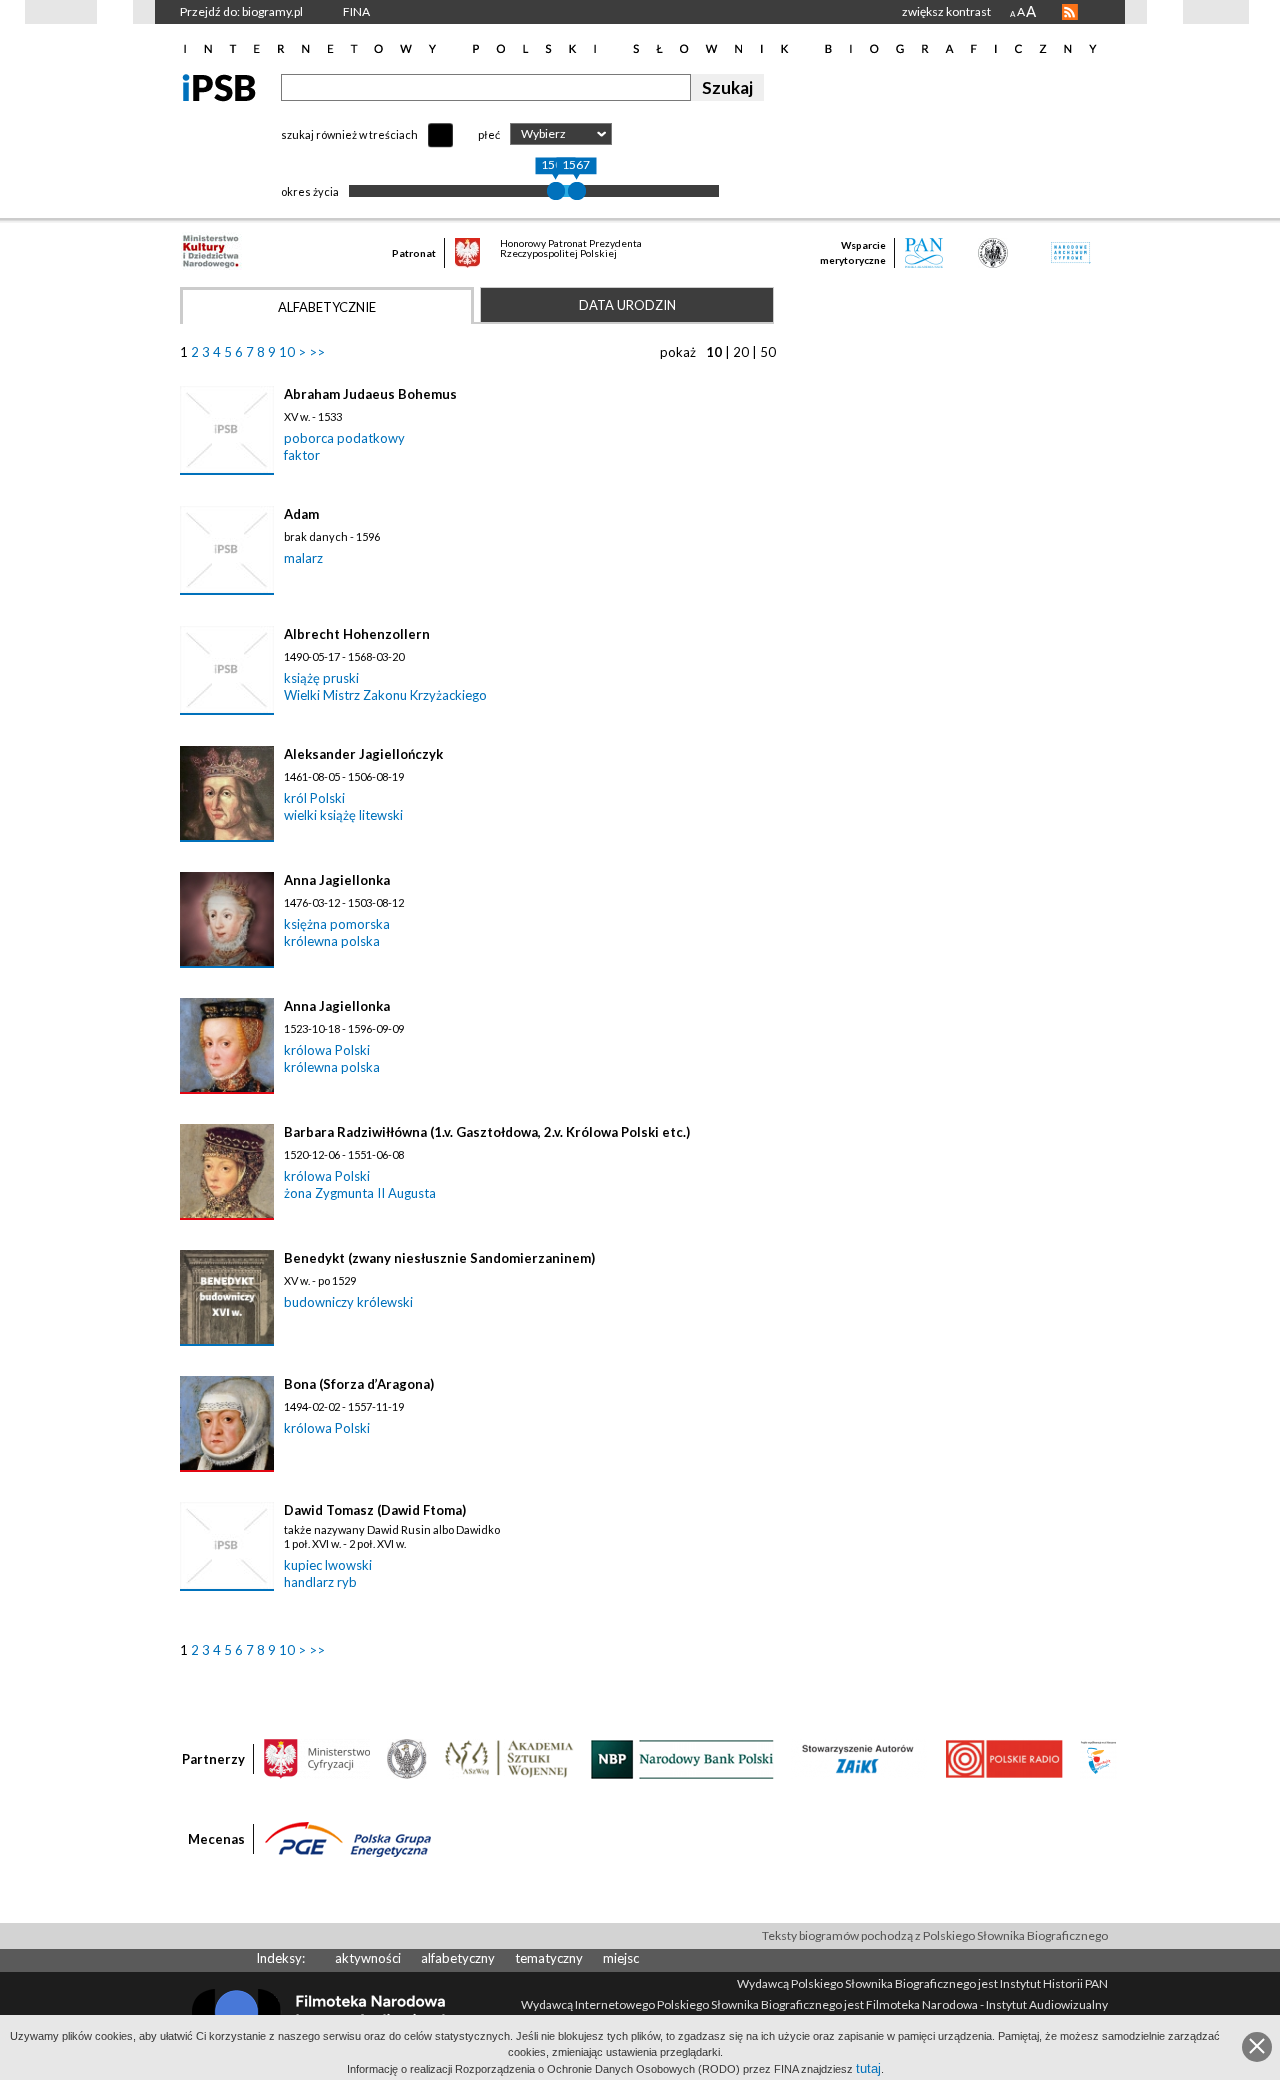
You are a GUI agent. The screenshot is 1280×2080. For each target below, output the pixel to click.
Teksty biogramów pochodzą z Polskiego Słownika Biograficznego (935, 1935)
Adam (301, 514)
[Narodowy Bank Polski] (682, 1758)
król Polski (314, 798)
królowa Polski (327, 1050)
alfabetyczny (458, 1958)
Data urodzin (627, 305)
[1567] (577, 191)
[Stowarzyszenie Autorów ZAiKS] (859, 1758)
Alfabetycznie (327, 307)
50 (768, 352)
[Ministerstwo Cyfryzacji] (317, 1758)
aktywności (368, 1958)
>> (317, 352)
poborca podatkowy (344, 438)
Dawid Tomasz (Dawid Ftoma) (375, 1510)
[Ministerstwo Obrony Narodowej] (407, 1758)
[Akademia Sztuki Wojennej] (509, 1758)
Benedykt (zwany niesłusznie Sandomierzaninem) (439, 1258)
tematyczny (549, 1958)
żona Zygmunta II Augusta (360, 1193)
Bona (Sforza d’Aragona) (359, 1384)
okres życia (310, 191)
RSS (1070, 12)
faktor (302, 455)
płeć (489, 134)
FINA (356, 11)
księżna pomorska (337, 924)
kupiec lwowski (328, 1565)
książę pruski (321, 678)
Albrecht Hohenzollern (357, 634)
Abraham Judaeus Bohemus (370, 394)
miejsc (621, 1958)
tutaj (868, 2068)
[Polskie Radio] (1003, 1758)
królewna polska (332, 941)
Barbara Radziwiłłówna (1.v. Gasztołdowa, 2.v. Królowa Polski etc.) (487, 1132)
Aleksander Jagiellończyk (363, 754)
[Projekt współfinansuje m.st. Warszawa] (1098, 1758)
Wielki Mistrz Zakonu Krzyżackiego (385, 695)
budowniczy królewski (348, 1302)
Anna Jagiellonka (337, 880)
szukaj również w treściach (349, 134)
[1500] (556, 191)
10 (287, 352)
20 (741, 352)
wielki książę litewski (343, 815)
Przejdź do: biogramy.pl (241, 11)
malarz (303, 558)
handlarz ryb (320, 1582)
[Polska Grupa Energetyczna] (348, 1838)
